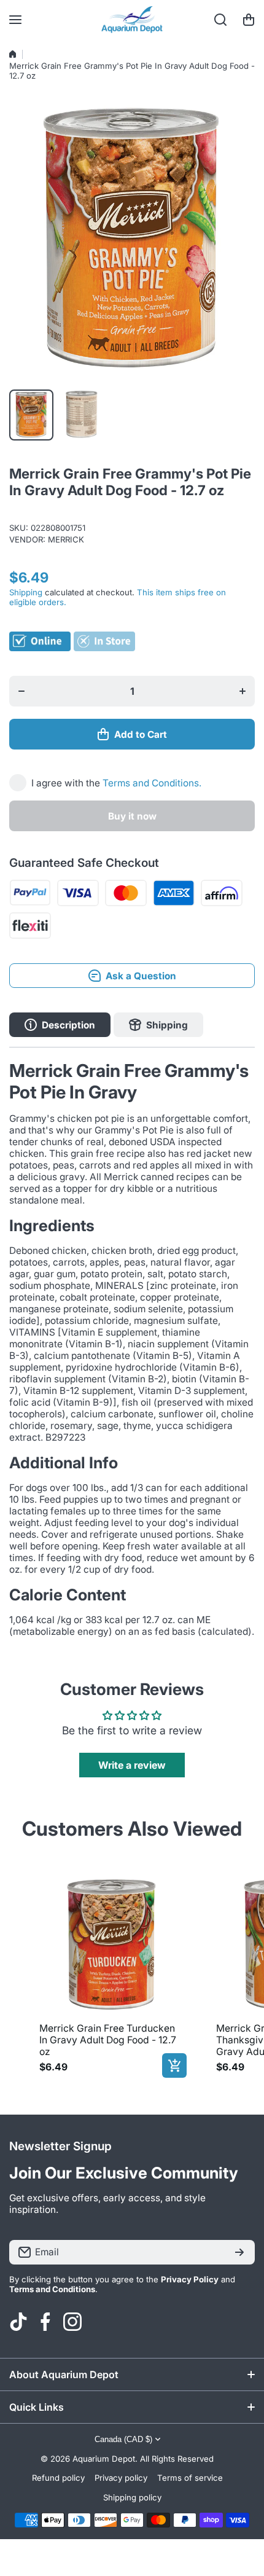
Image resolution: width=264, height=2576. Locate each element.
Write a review (132, 1765)
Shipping (26, 592)
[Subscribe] (239, 2252)
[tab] (158, 1025)
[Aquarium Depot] (132, 20)
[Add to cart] (174, 2065)
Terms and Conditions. (152, 783)
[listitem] (111, 1973)
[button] (249, 20)
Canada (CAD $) (123, 2439)
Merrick (66, 539)
